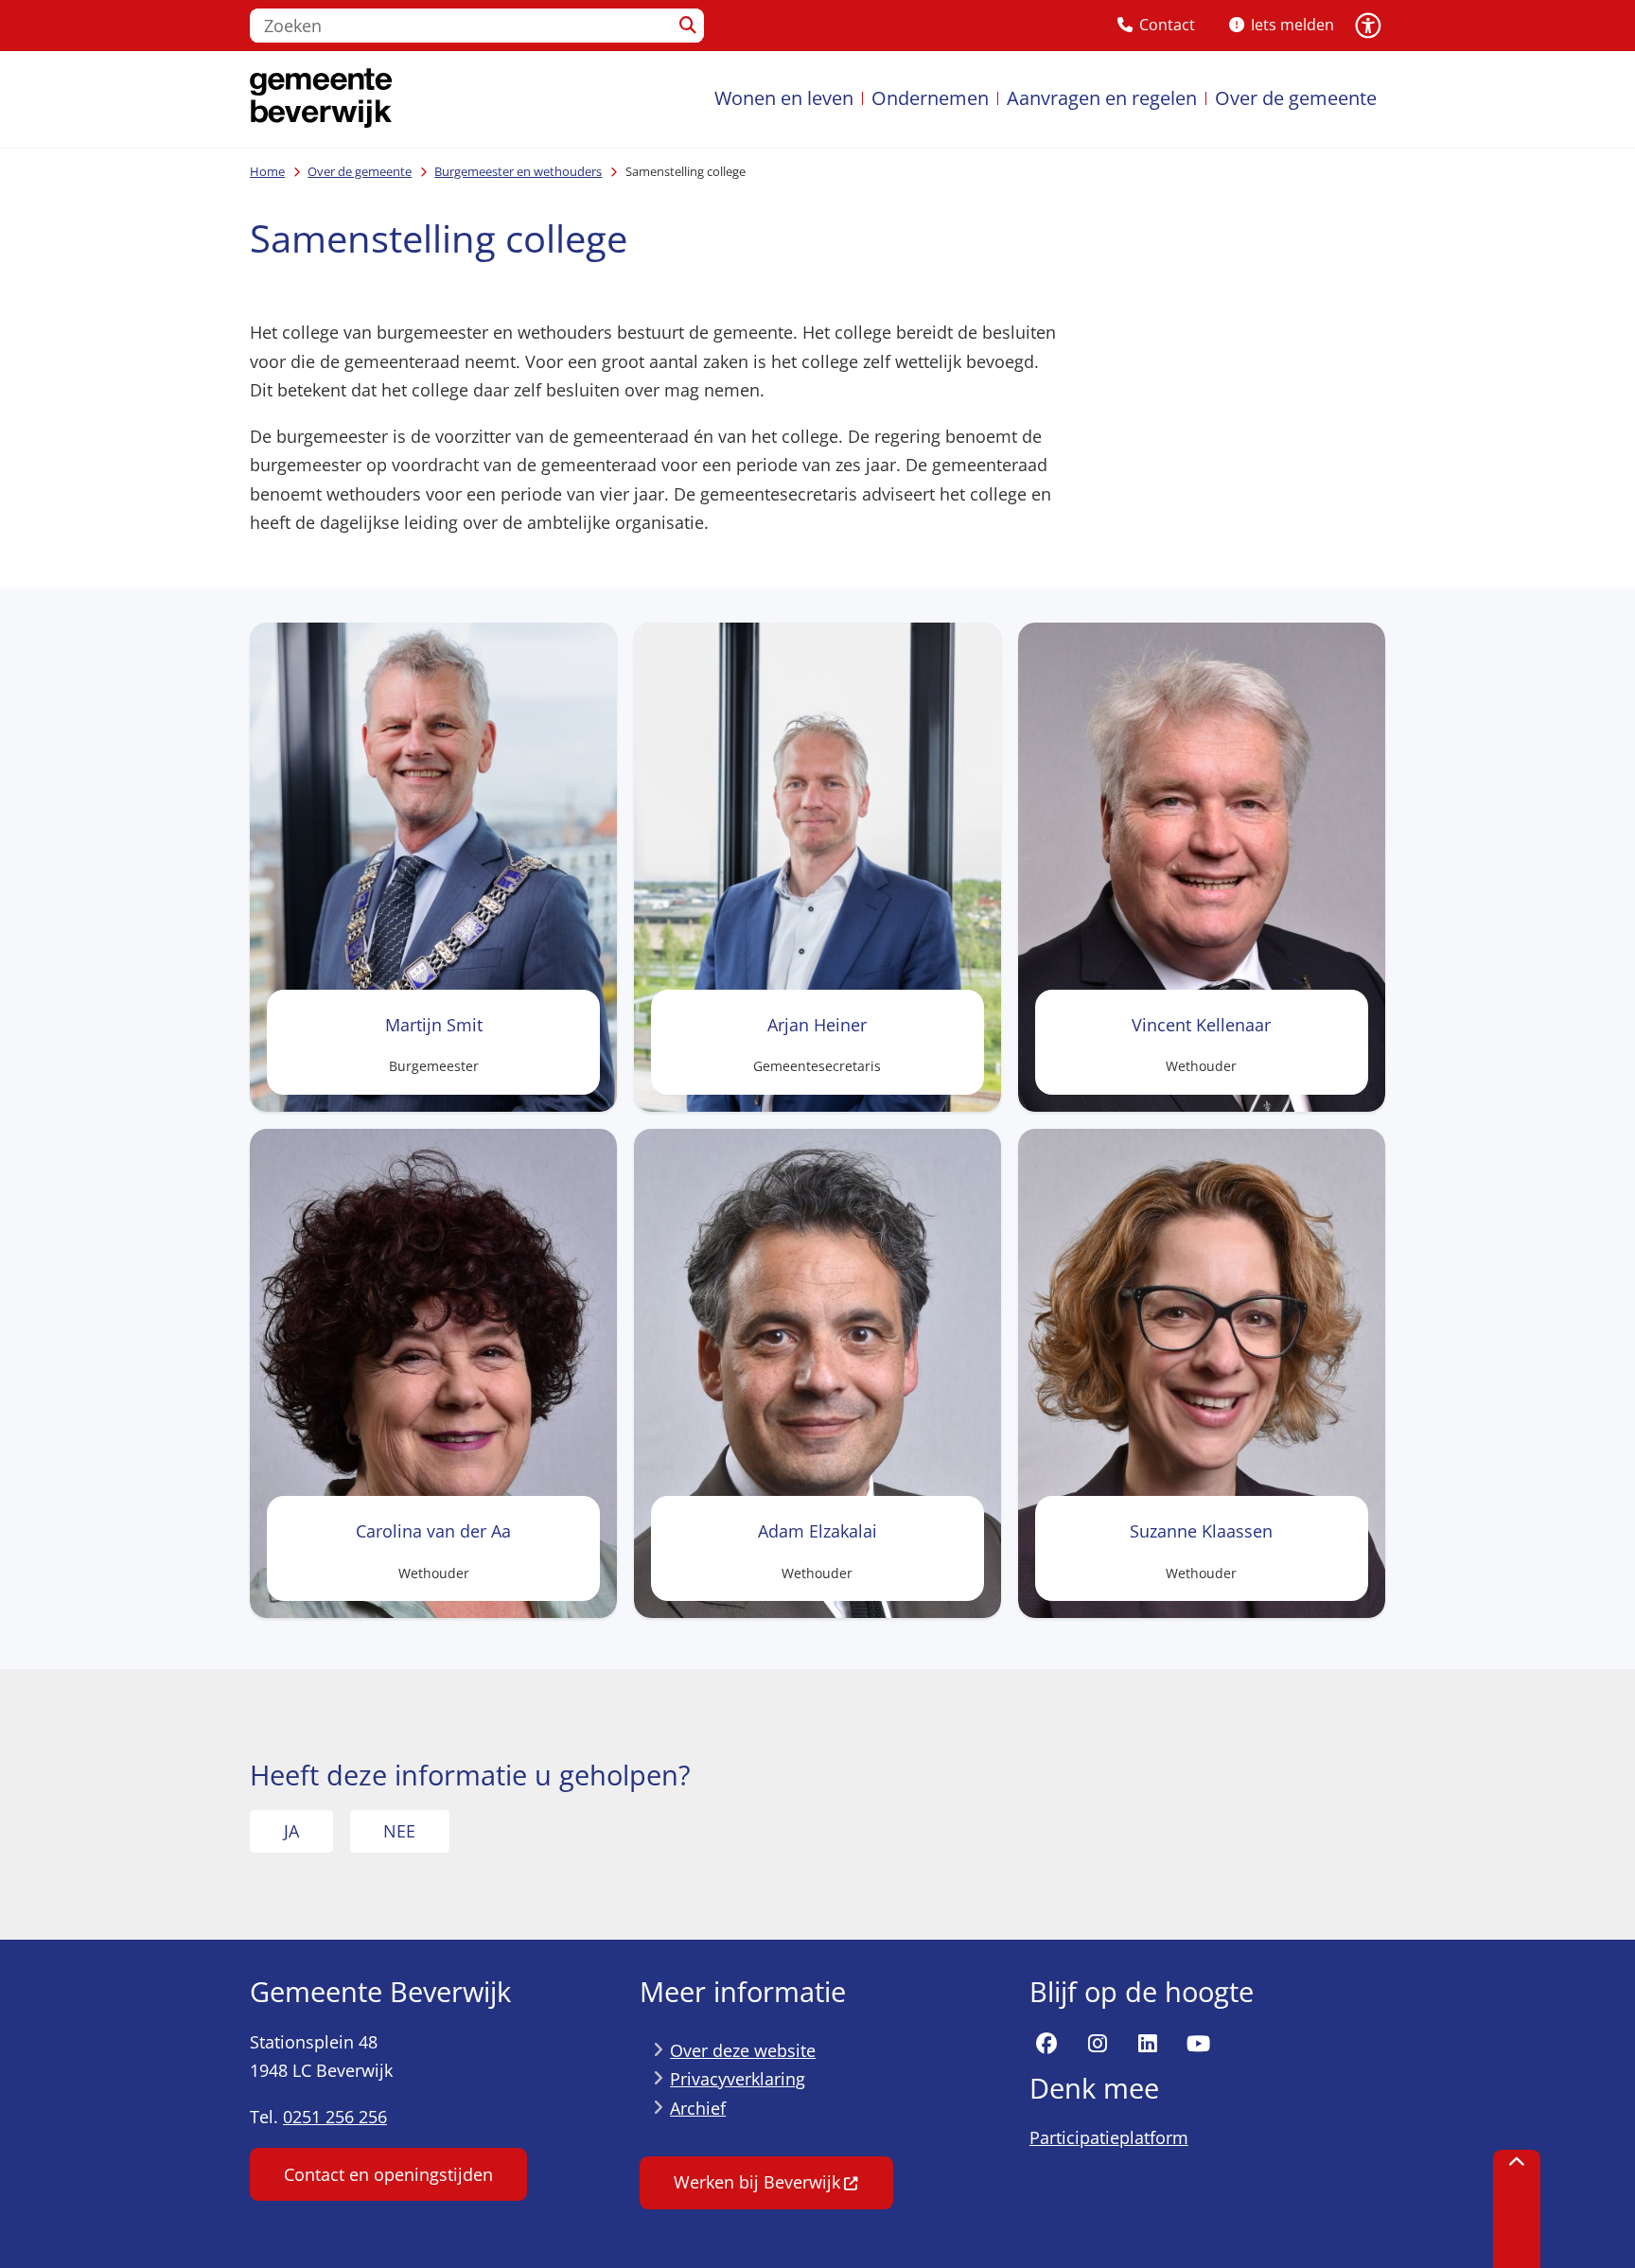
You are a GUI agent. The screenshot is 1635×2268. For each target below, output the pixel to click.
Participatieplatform (1109, 2137)
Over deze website (743, 2050)
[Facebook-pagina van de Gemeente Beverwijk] (1046, 2045)
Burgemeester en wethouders (518, 171)
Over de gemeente (360, 171)
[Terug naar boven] (1517, 2209)
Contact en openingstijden (388, 2174)
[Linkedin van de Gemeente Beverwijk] (1148, 2045)
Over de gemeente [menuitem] (1296, 98)
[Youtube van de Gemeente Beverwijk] (1199, 2045)
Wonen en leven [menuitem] (784, 98)
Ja (291, 1831)
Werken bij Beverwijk (757, 2182)
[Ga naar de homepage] (321, 99)
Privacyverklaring (738, 2079)
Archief (698, 2108)
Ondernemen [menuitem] (930, 98)
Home (267, 171)
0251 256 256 (335, 2117)
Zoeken (688, 26)
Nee (399, 1831)
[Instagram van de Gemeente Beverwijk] (1098, 2045)
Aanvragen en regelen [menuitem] (1102, 98)
